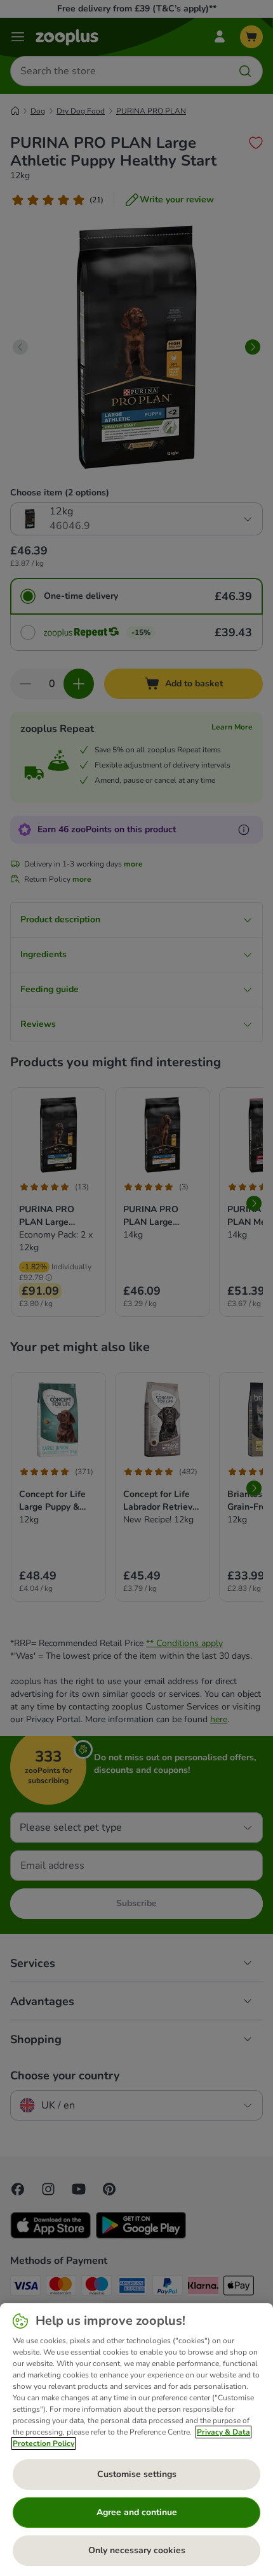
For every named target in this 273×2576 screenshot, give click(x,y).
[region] (136, 2440)
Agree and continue (137, 2512)
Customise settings (137, 2474)
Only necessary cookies (137, 2550)
